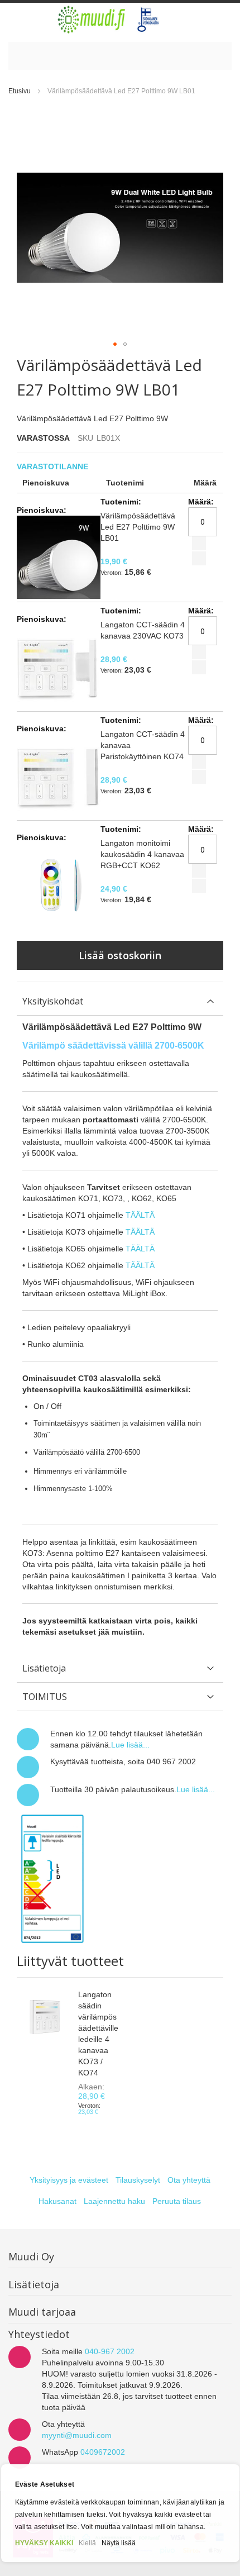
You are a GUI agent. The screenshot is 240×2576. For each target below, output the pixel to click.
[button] (115, 344)
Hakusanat (57, 2201)
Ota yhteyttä (189, 2180)
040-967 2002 (110, 2351)
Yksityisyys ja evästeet (69, 2180)
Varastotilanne (54, 466)
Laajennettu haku (114, 2201)
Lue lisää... (130, 1745)
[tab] (120, 1001)
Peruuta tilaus (177, 2201)
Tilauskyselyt (138, 2180)
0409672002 (103, 2452)
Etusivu (20, 91)
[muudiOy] (109, 20)
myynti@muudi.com (77, 2435)
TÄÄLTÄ (140, 1215)
